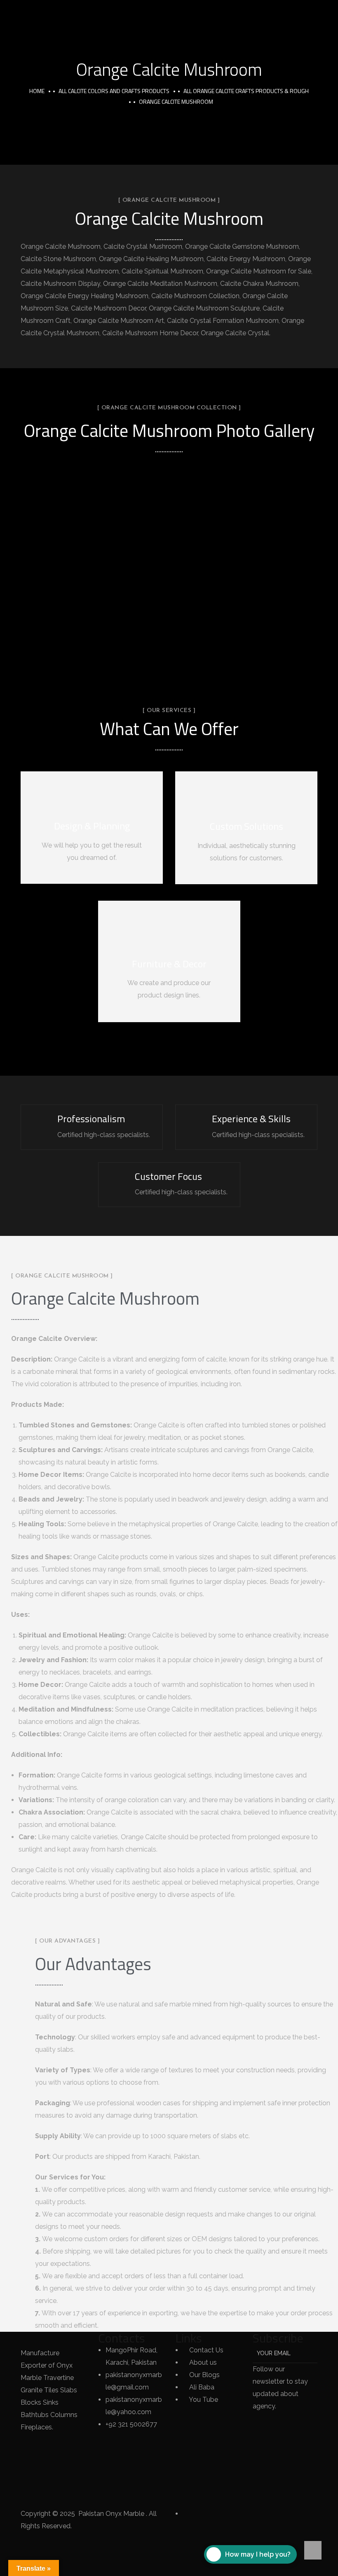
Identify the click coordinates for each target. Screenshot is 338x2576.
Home (37, 91)
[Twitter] (53, 2444)
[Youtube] (53, 2493)
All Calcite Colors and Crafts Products (114, 91)
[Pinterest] (31, 2493)
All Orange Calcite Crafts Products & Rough (246, 91)
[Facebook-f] (31, 2444)
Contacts (122, 2338)
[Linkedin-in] (31, 2469)
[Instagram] (53, 2469)
